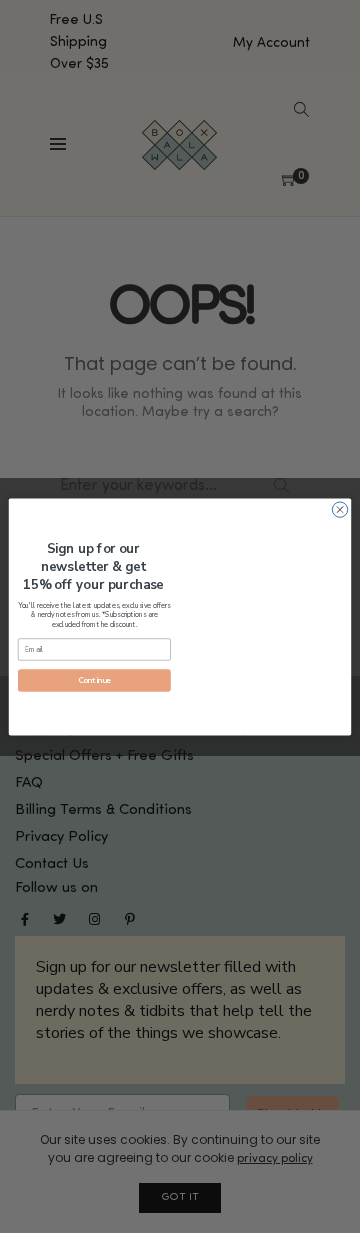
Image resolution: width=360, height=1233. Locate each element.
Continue (94, 680)
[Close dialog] (339, 508)
